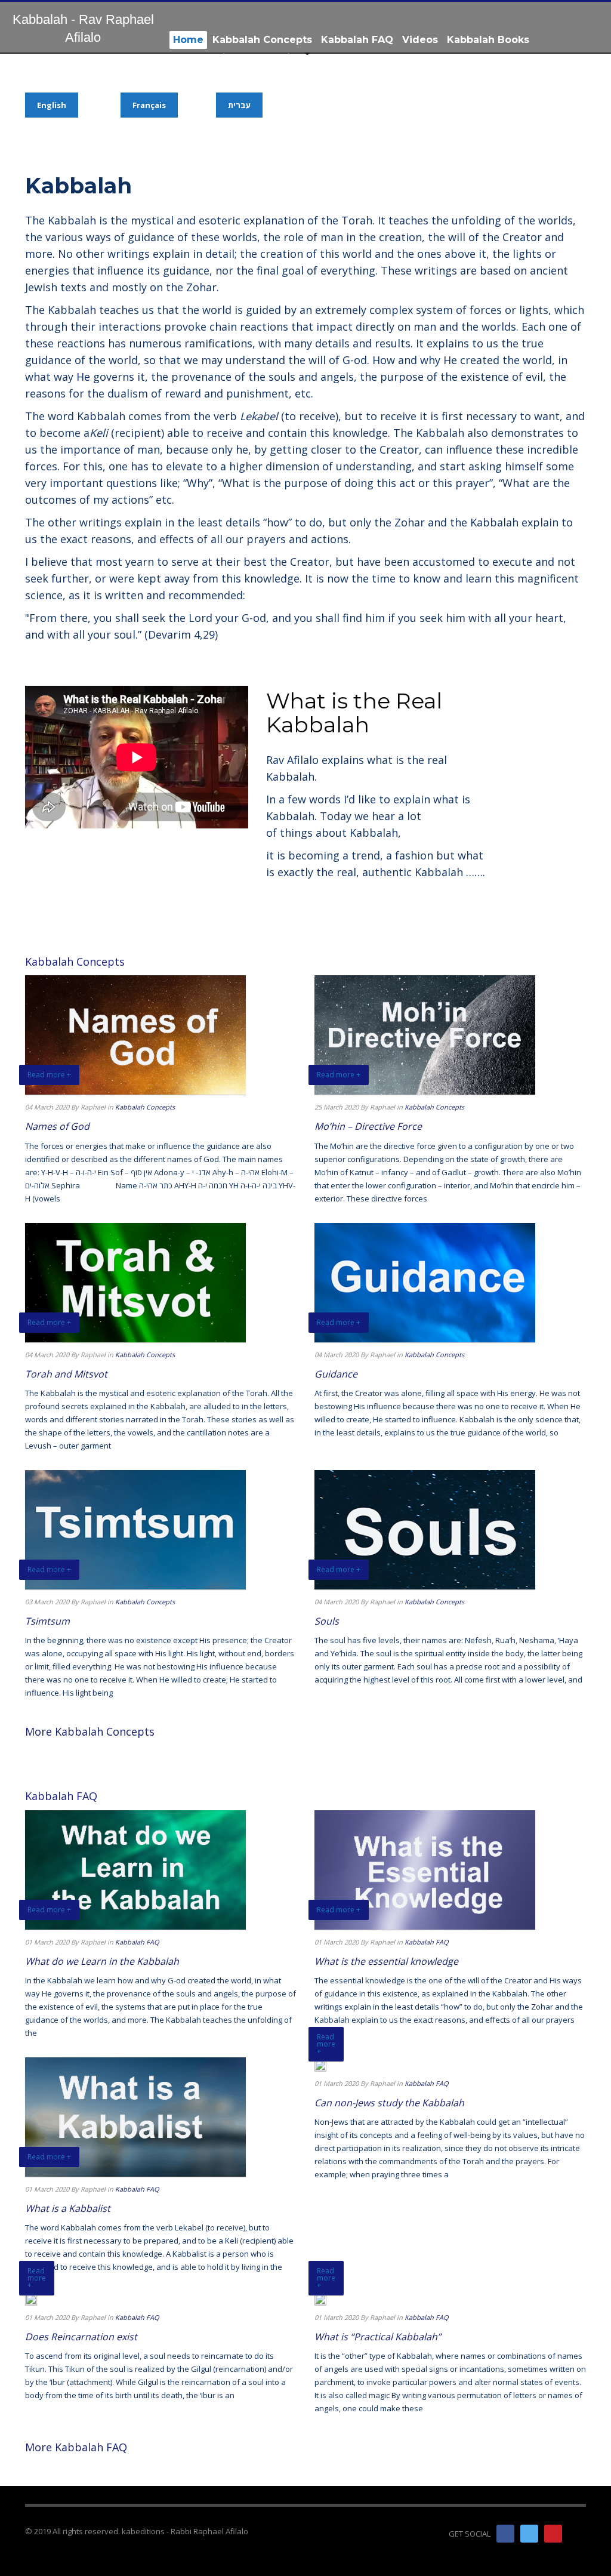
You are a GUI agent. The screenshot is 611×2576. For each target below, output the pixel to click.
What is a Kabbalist (68, 2208)
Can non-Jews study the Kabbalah (389, 2103)
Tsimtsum (47, 1621)
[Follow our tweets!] (529, 2534)
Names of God (57, 1126)
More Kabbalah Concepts (90, 1731)
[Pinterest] (553, 2534)
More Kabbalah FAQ (76, 2447)
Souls (327, 1621)
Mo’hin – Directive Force (368, 1126)
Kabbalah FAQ (137, 1942)
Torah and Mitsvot (66, 1374)
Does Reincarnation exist (81, 2337)
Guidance (336, 1374)
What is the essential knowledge (386, 1961)
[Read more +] (320, 2064)
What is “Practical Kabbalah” (378, 2337)
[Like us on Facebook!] (505, 2534)
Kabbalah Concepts (145, 1107)
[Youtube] (577, 2534)
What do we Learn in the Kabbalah (102, 1961)
